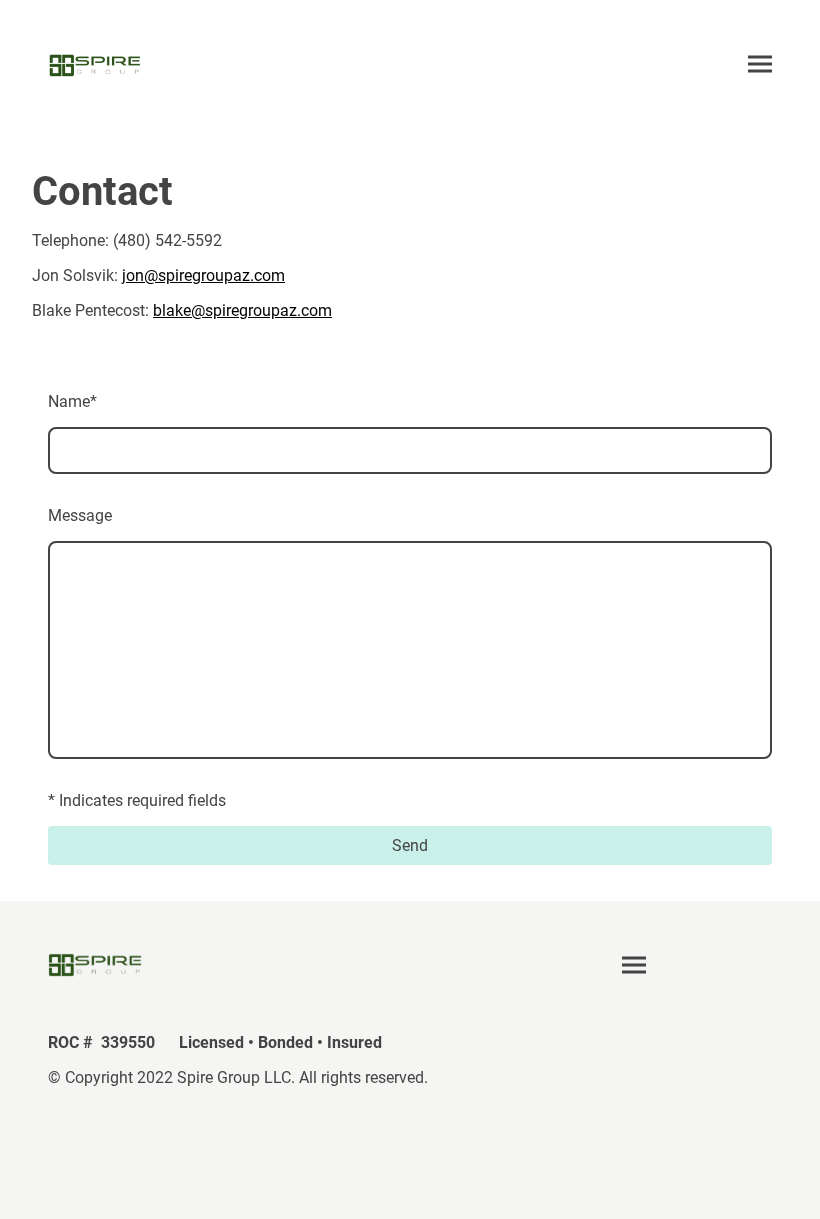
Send (410, 845)
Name (72, 401)
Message (80, 515)
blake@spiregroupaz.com (242, 310)
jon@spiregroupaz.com (203, 275)
